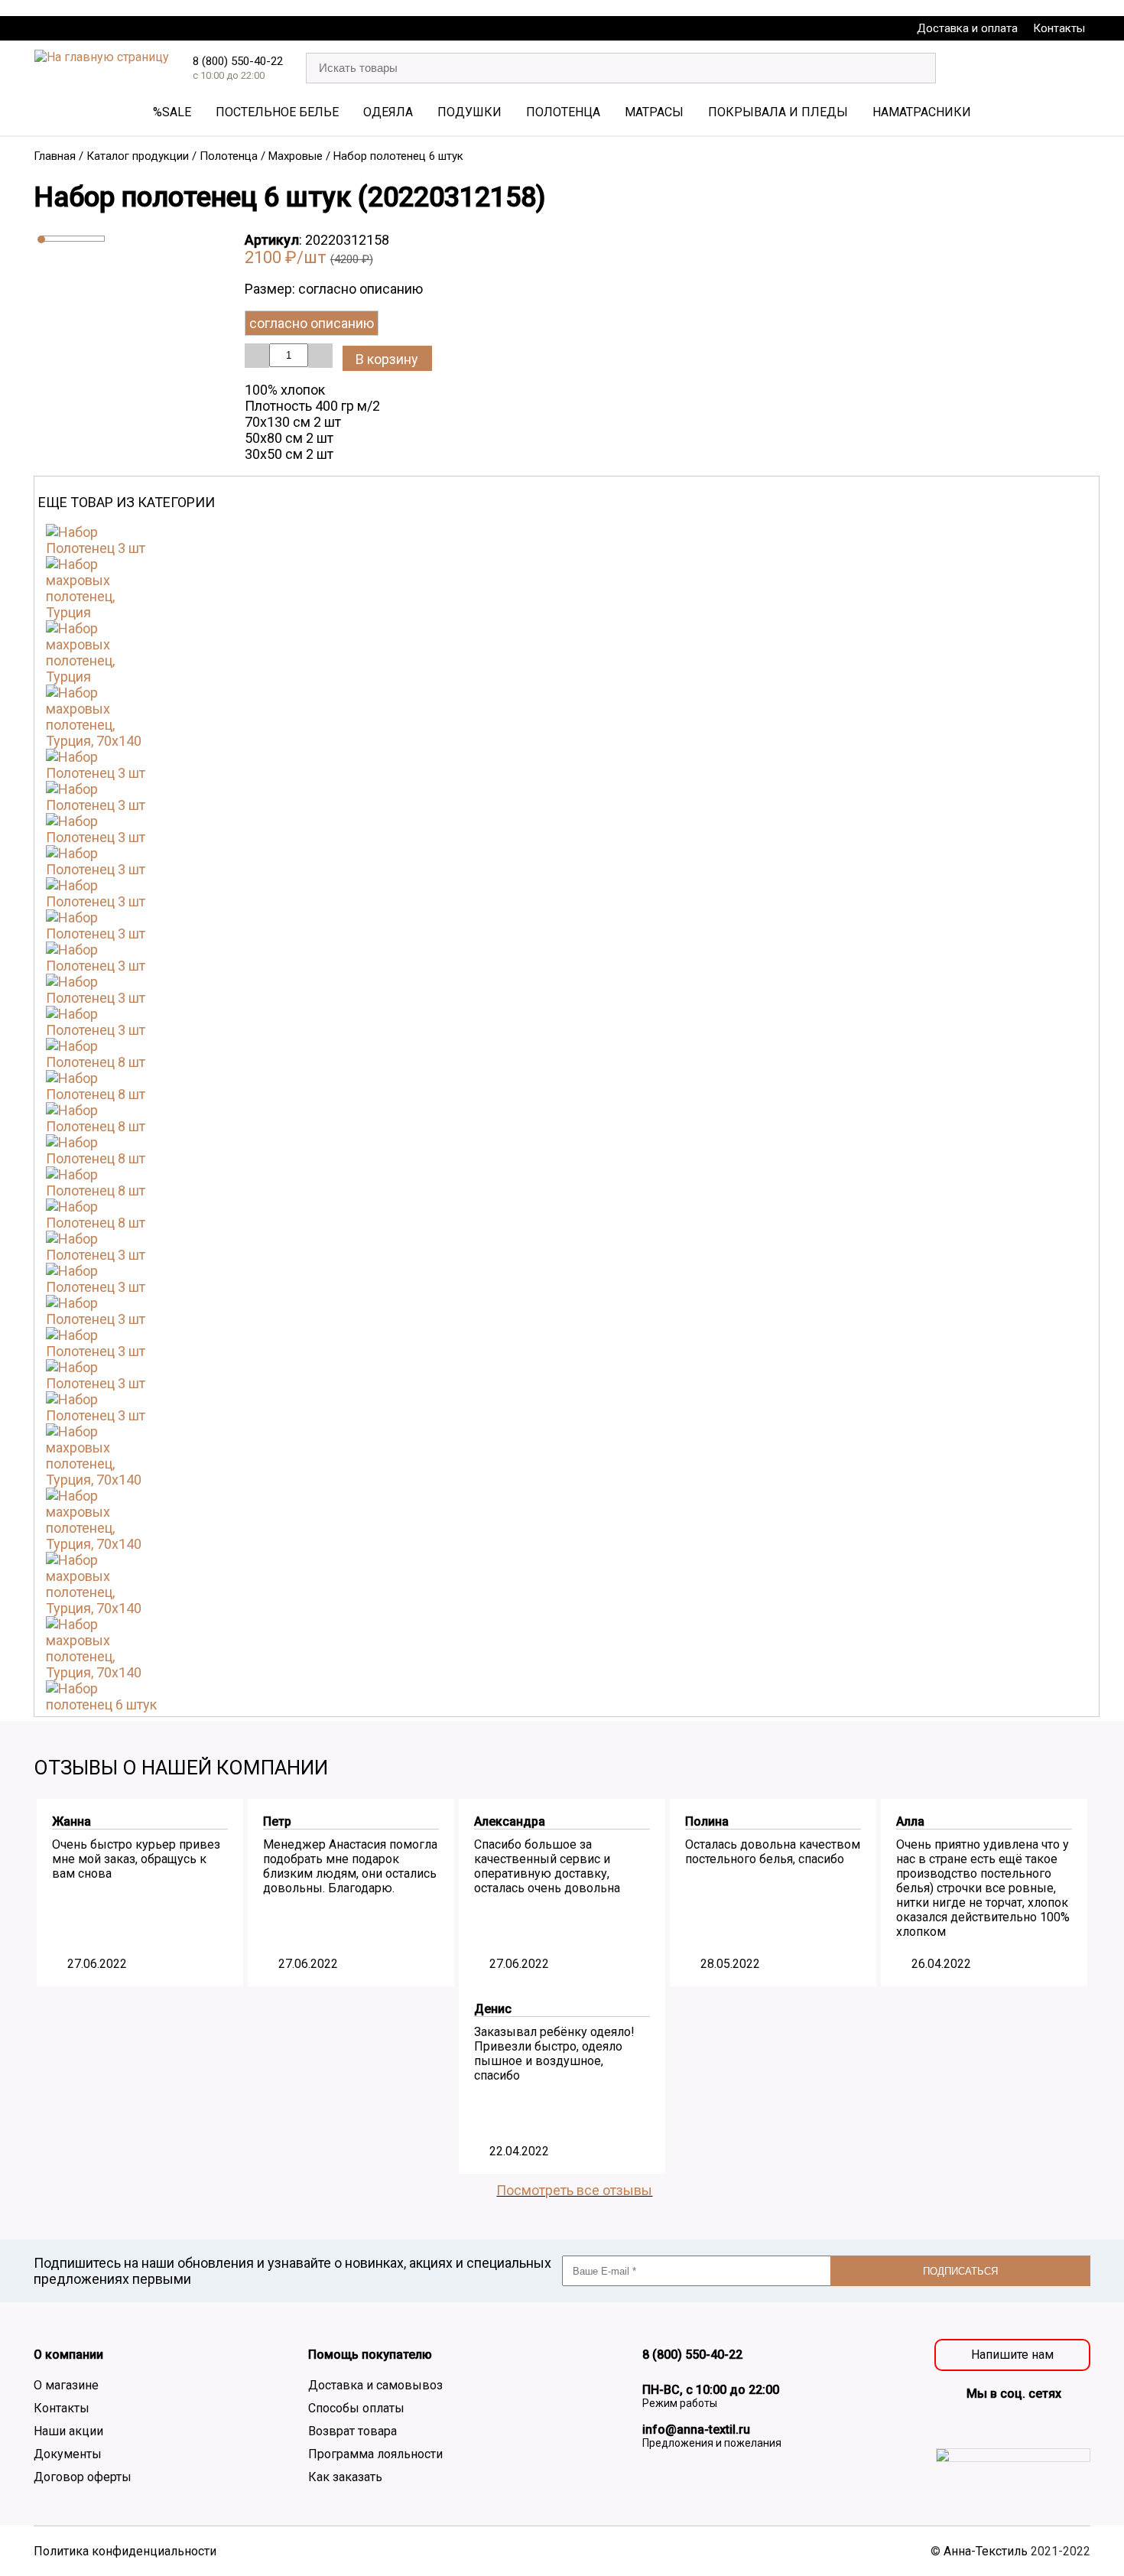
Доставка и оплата (967, 28)
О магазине (66, 2385)
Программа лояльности (375, 2454)
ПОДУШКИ (469, 112)
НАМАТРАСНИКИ (922, 112)
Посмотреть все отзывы (574, 2190)
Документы (68, 2454)
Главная (55, 156)
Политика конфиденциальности (125, 2551)
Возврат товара (352, 2431)
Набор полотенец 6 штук (398, 156)
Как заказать (345, 2477)
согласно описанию (312, 323)
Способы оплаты (356, 2408)
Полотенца (229, 156)
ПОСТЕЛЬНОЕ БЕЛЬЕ (277, 112)
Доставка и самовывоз (375, 2385)
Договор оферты (83, 2477)
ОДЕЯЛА (388, 112)
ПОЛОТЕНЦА (563, 112)
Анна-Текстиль (986, 2551)
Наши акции (68, 2431)
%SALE (172, 112)
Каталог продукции (138, 156)
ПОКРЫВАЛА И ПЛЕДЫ (778, 112)
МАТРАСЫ (654, 112)
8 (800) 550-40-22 (238, 61)
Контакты (1059, 28)
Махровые (296, 156)
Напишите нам (1012, 2355)
